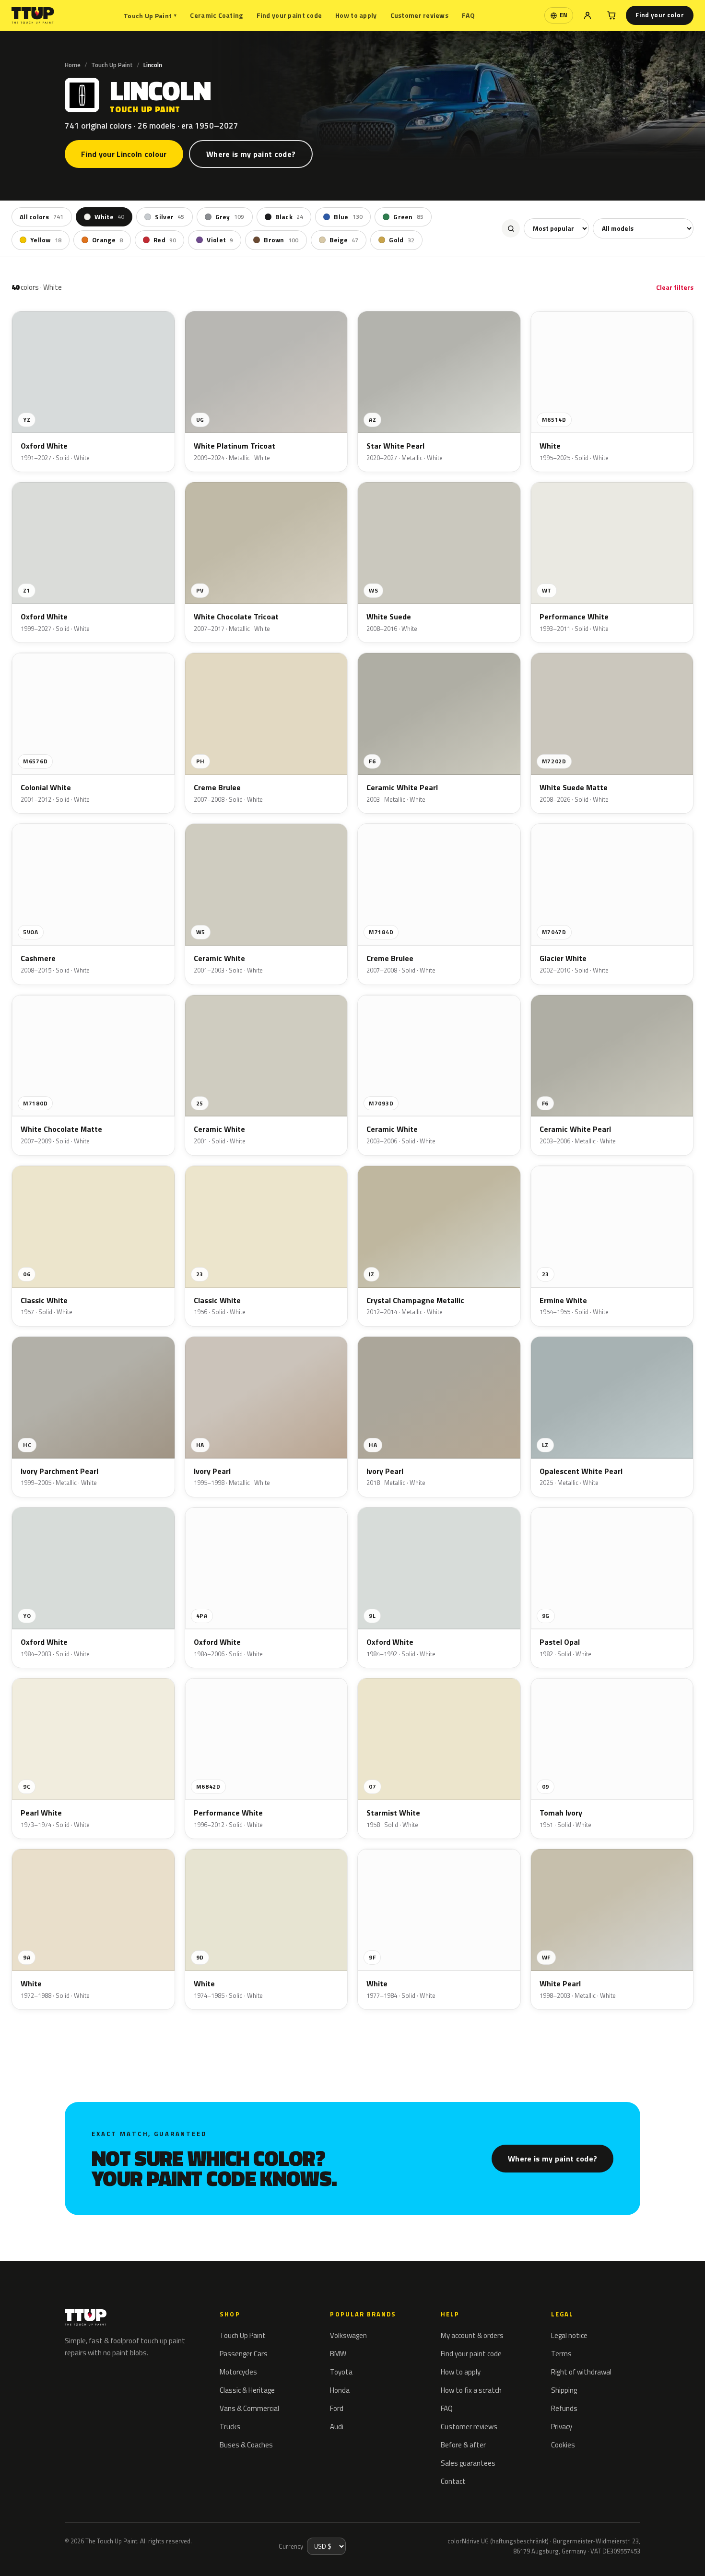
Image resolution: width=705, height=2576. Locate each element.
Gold (402, 240)
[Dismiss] (133, 2545)
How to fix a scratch (471, 2390)
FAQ (468, 15)
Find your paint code (289, 15)
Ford (337, 2408)
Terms (561, 2354)
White (110, 217)
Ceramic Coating (216, 15)
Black (289, 217)
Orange (107, 240)
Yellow (46, 240)
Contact (453, 2481)
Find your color (660, 15)
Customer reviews (419, 15)
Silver (170, 217)
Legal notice (569, 2335)
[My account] (587, 15)
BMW (338, 2354)
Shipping (564, 2390)
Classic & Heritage (247, 2390)
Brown (281, 240)
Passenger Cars (244, 2354)
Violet (220, 240)
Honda (340, 2390)
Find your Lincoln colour (124, 154)
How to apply (356, 15)
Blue (348, 217)
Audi (337, 2427)
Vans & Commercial (249, 2408)
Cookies (563, 2445)
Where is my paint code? (251, 154)
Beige (344, 240)
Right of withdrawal (581, 2372)
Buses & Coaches (246, 2445)
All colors (42, 217)
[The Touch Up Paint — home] (33, 16)
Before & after (463, 2445)
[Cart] (611, 15)
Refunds (564, 2408)
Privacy (562, 2427)
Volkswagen (348, 2335)
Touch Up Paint (150, 16)
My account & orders (472, 2335)
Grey (230, 217)
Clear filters (675, 287)
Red (165, 240)
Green (408, 217)
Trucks (230, 2427)
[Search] (511, 228)
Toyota (341, 2372)
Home (73, 65)
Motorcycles (238, 2372)
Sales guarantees (468, 2463)
